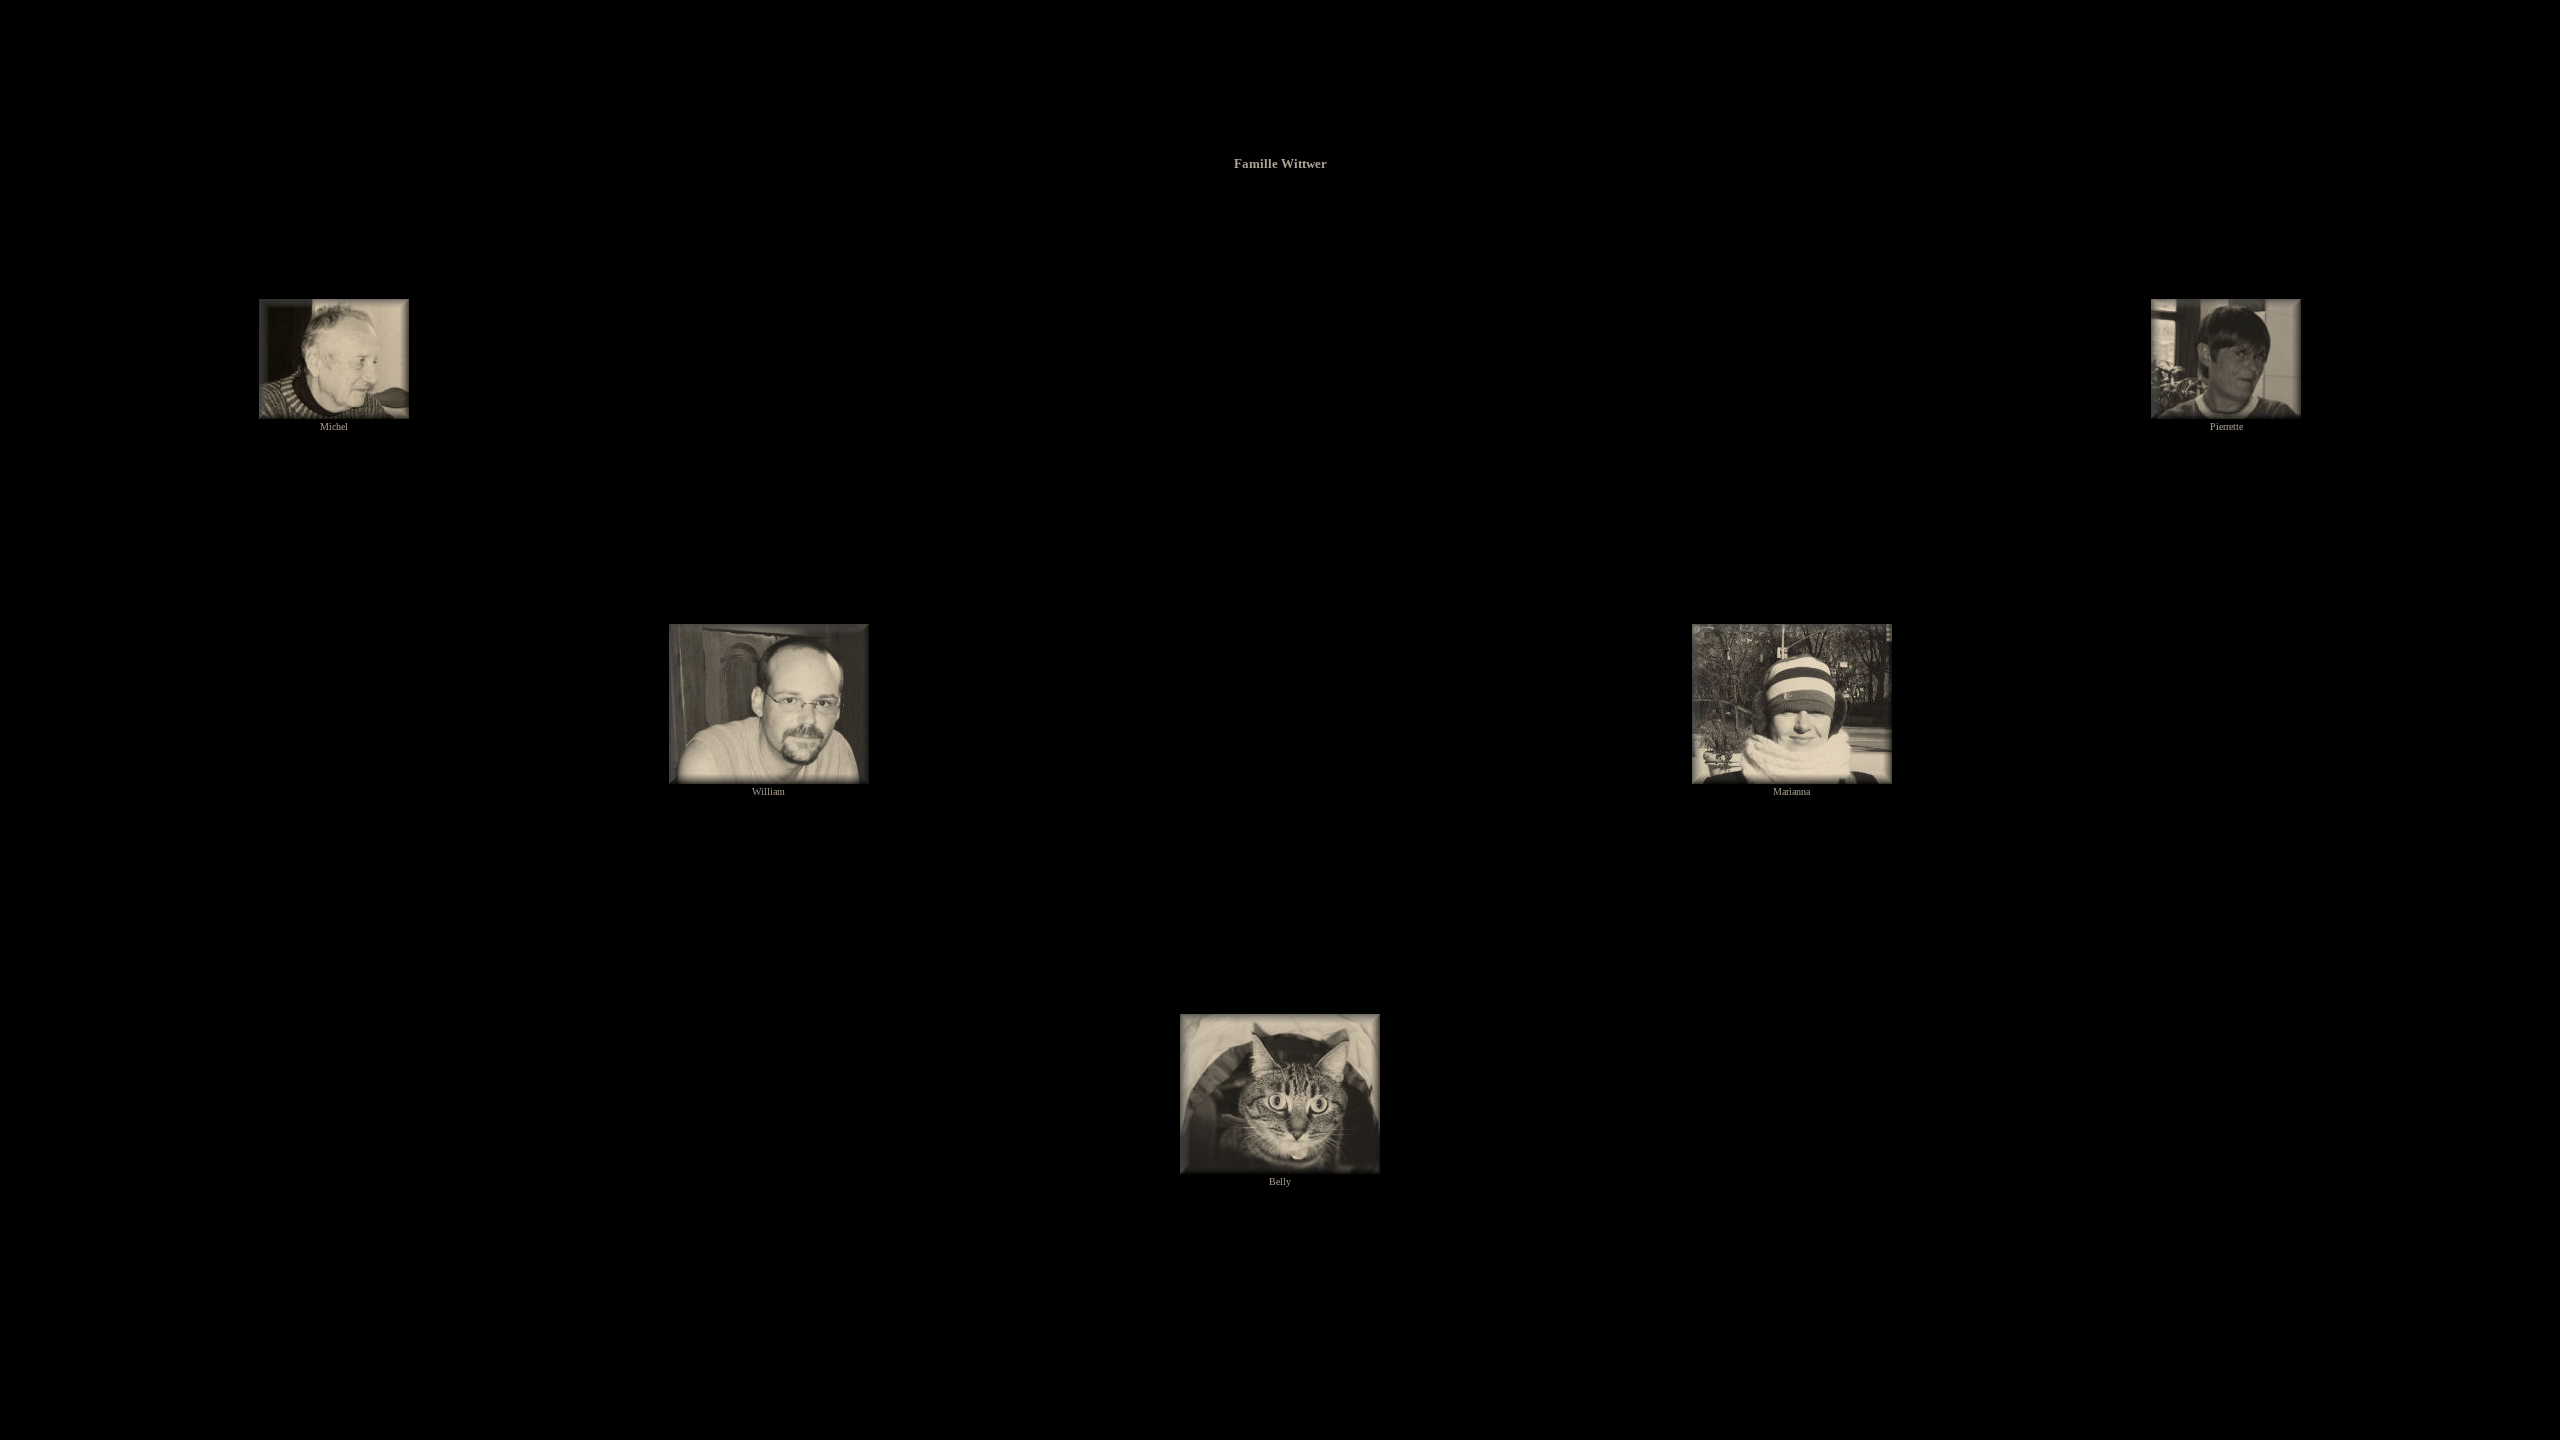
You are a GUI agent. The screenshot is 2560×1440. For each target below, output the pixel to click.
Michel (334, 426)
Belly (1280, 1181)
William (768, 791)
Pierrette (2226, 426)
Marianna (1791, 791)
